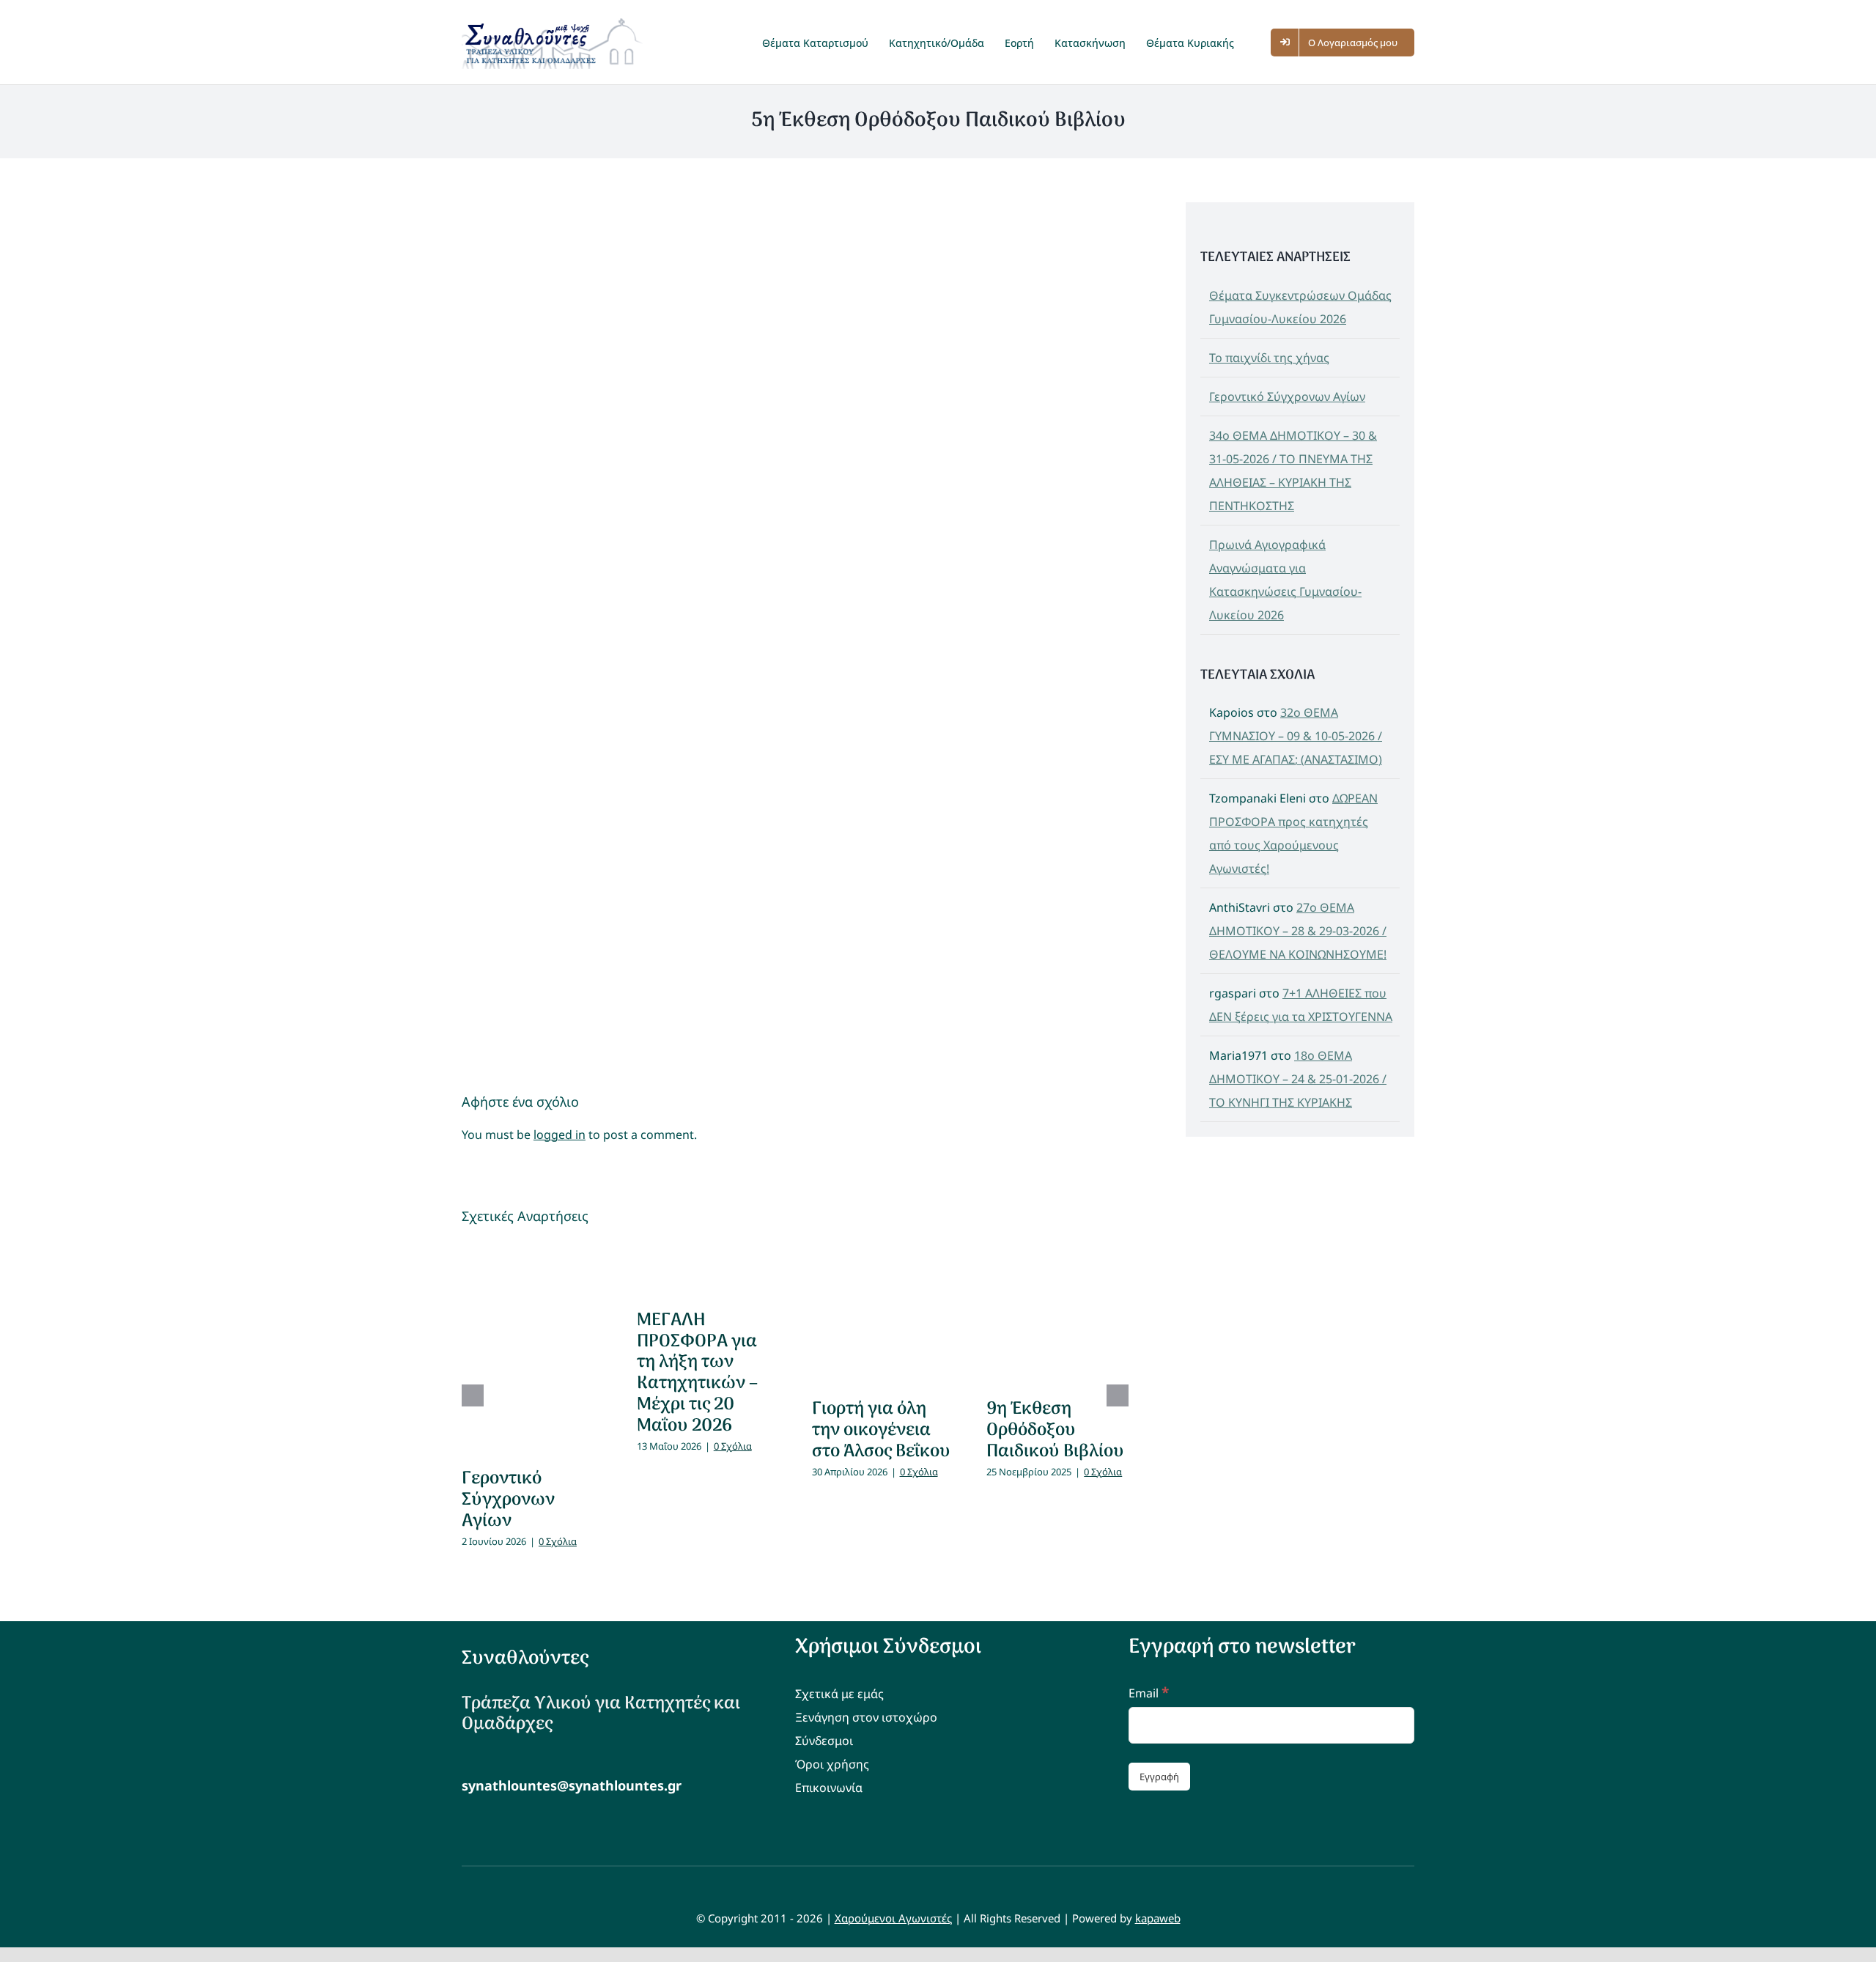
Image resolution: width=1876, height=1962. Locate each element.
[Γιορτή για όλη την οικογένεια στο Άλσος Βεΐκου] (883, 1313)
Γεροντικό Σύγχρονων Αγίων (508, 1500)
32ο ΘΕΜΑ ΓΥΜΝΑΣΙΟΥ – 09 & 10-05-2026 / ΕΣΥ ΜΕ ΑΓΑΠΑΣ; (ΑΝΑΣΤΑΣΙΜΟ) (1296, 736)
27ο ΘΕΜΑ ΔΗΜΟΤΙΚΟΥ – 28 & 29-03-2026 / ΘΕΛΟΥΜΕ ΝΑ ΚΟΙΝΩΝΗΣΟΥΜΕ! (1298, 931)
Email (1149, 1693)
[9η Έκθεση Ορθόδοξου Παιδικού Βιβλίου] (1057, 1313)
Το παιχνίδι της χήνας (1269, 358)
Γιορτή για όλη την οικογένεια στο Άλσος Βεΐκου (881, 1430)
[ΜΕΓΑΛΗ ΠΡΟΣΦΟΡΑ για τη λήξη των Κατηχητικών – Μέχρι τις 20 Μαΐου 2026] (708, 1268)
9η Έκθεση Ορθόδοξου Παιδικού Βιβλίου (1055, 1430)
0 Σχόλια (558, 1541)
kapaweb (1158, 1918)
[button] (1259, 42)
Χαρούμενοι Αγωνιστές (893, 1918)
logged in (560, 1135)
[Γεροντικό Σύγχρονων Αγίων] (533, 1347)
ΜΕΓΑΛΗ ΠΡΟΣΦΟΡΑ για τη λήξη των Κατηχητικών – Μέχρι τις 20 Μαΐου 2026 (697, 1373)
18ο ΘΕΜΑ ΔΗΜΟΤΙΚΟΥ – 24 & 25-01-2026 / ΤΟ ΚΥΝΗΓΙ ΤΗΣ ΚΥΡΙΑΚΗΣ (1298, 1079)
